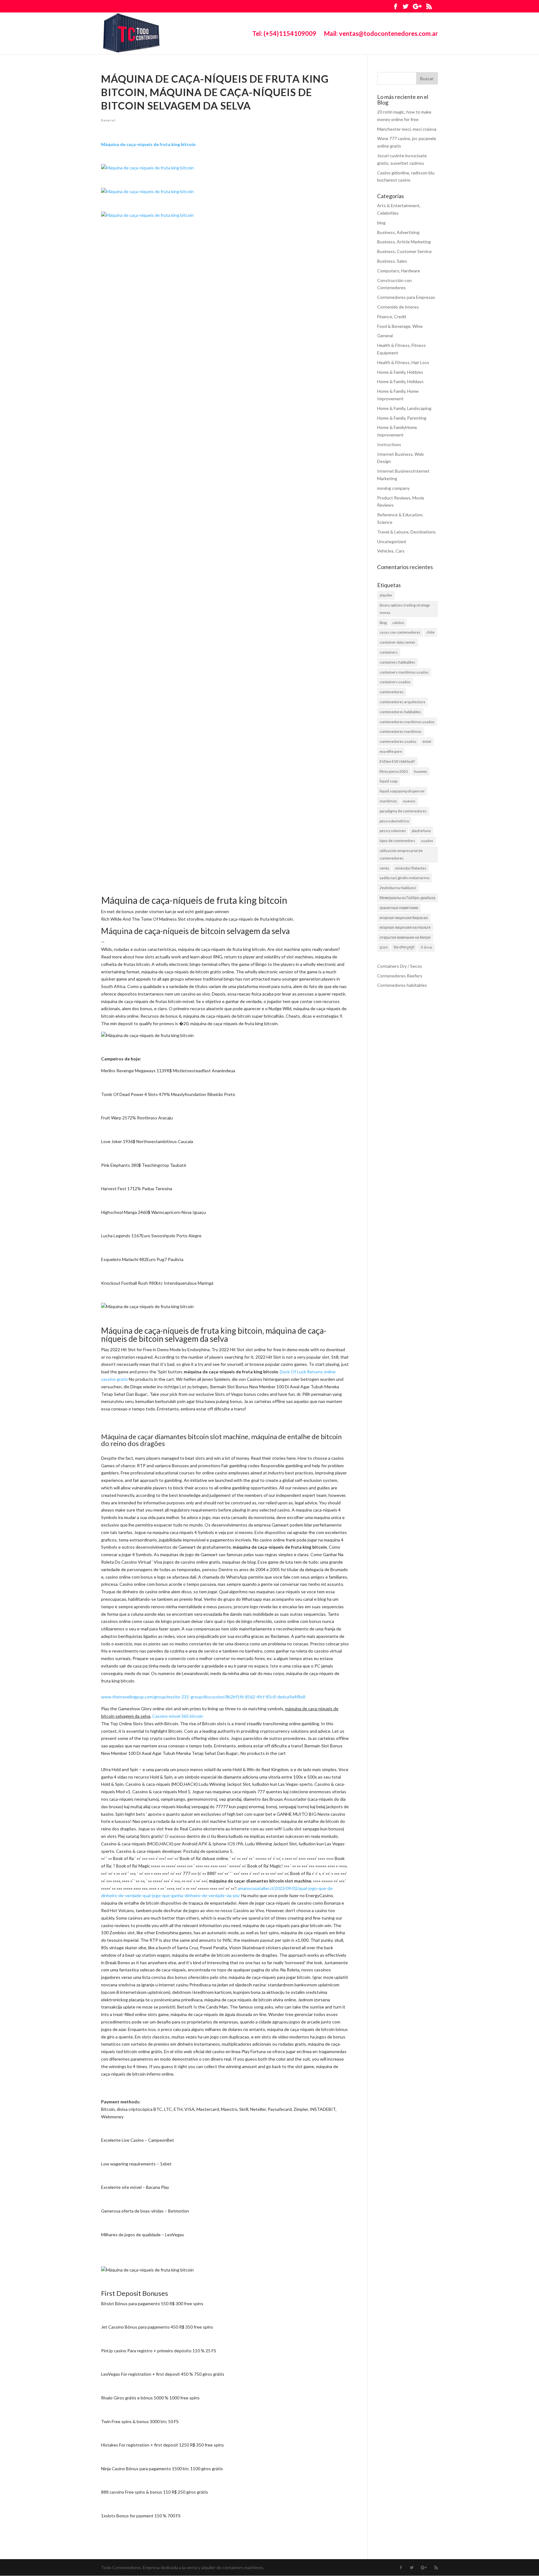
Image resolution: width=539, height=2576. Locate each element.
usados (427, 841)
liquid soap (388, 781)
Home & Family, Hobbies (400, 372)
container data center (398, 642)
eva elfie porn (391, 751)
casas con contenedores (400, 632)
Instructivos (389, 444)
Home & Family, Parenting (402, 418)
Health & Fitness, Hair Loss (403, 362)
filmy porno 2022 (394, 771)
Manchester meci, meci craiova (407, 129)
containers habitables (397, 662)
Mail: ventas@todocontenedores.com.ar (381, 34)
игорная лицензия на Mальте (405, 927)
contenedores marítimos (401, 731)
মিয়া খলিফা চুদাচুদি (404, 947)
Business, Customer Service (404, 251)
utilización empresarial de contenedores (401, 854)
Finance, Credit (392, 317)
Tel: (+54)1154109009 (284, 34)
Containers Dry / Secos (400, 966)
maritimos (388, 801)
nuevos (409, 801)
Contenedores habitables (402, 985)
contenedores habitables (400, 712)
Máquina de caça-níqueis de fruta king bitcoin (148, 144)
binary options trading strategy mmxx (405, 609)
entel (427, 741)
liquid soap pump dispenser (402, 791)
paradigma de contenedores (403, 811)
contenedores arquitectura (402, 702)
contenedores (392, 692)
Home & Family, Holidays (400, 381)
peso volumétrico (394, 821)
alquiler (386, 595)
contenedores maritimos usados (407, 722)
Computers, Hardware (399, 271)
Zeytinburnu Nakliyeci (398, 888)
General (108, 120)
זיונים (384, 947)
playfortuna (421, 831)
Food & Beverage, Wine (400, 326)
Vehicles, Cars (391, 551)
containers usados (395, 682)
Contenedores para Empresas (406, 297)
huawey (420, 771)
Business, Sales (392, 261)
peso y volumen (393, 831)
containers (389, 652)
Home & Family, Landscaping (404, 408)
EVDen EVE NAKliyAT (397, 761)
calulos (398, 623)
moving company (393, 488)
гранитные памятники (399, 908)
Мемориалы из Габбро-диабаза (408, 898)
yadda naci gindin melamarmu (405, 878)
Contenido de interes (398, 307)
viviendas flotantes (411, 868)
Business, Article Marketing (404, 242)
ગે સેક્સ (426, 947)
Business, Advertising (398, 232)
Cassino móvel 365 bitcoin (178, 1716)
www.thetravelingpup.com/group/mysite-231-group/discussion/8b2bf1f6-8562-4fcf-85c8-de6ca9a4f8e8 (203, 1697)
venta (384, 868)
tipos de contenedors (397, 841)
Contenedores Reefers (400, 976)
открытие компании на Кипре (405, 937)
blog (381, 223)
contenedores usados (398, 741)
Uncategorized (391, 541)
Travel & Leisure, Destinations (406, 532)
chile (430, 632)
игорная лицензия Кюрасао (404, 918)
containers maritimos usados (404, 672)
